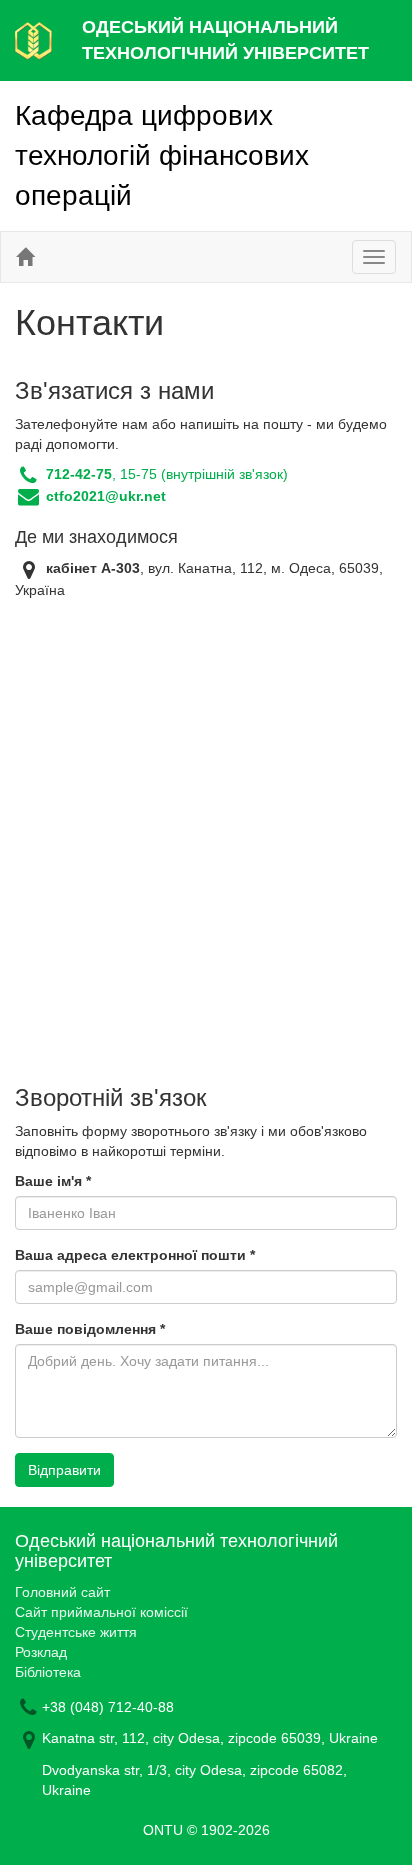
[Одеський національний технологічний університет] (33, 39)
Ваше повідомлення (90, 1329)
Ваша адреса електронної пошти (135, 1255)
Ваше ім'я (53, 1181)
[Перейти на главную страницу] (25, 257)
